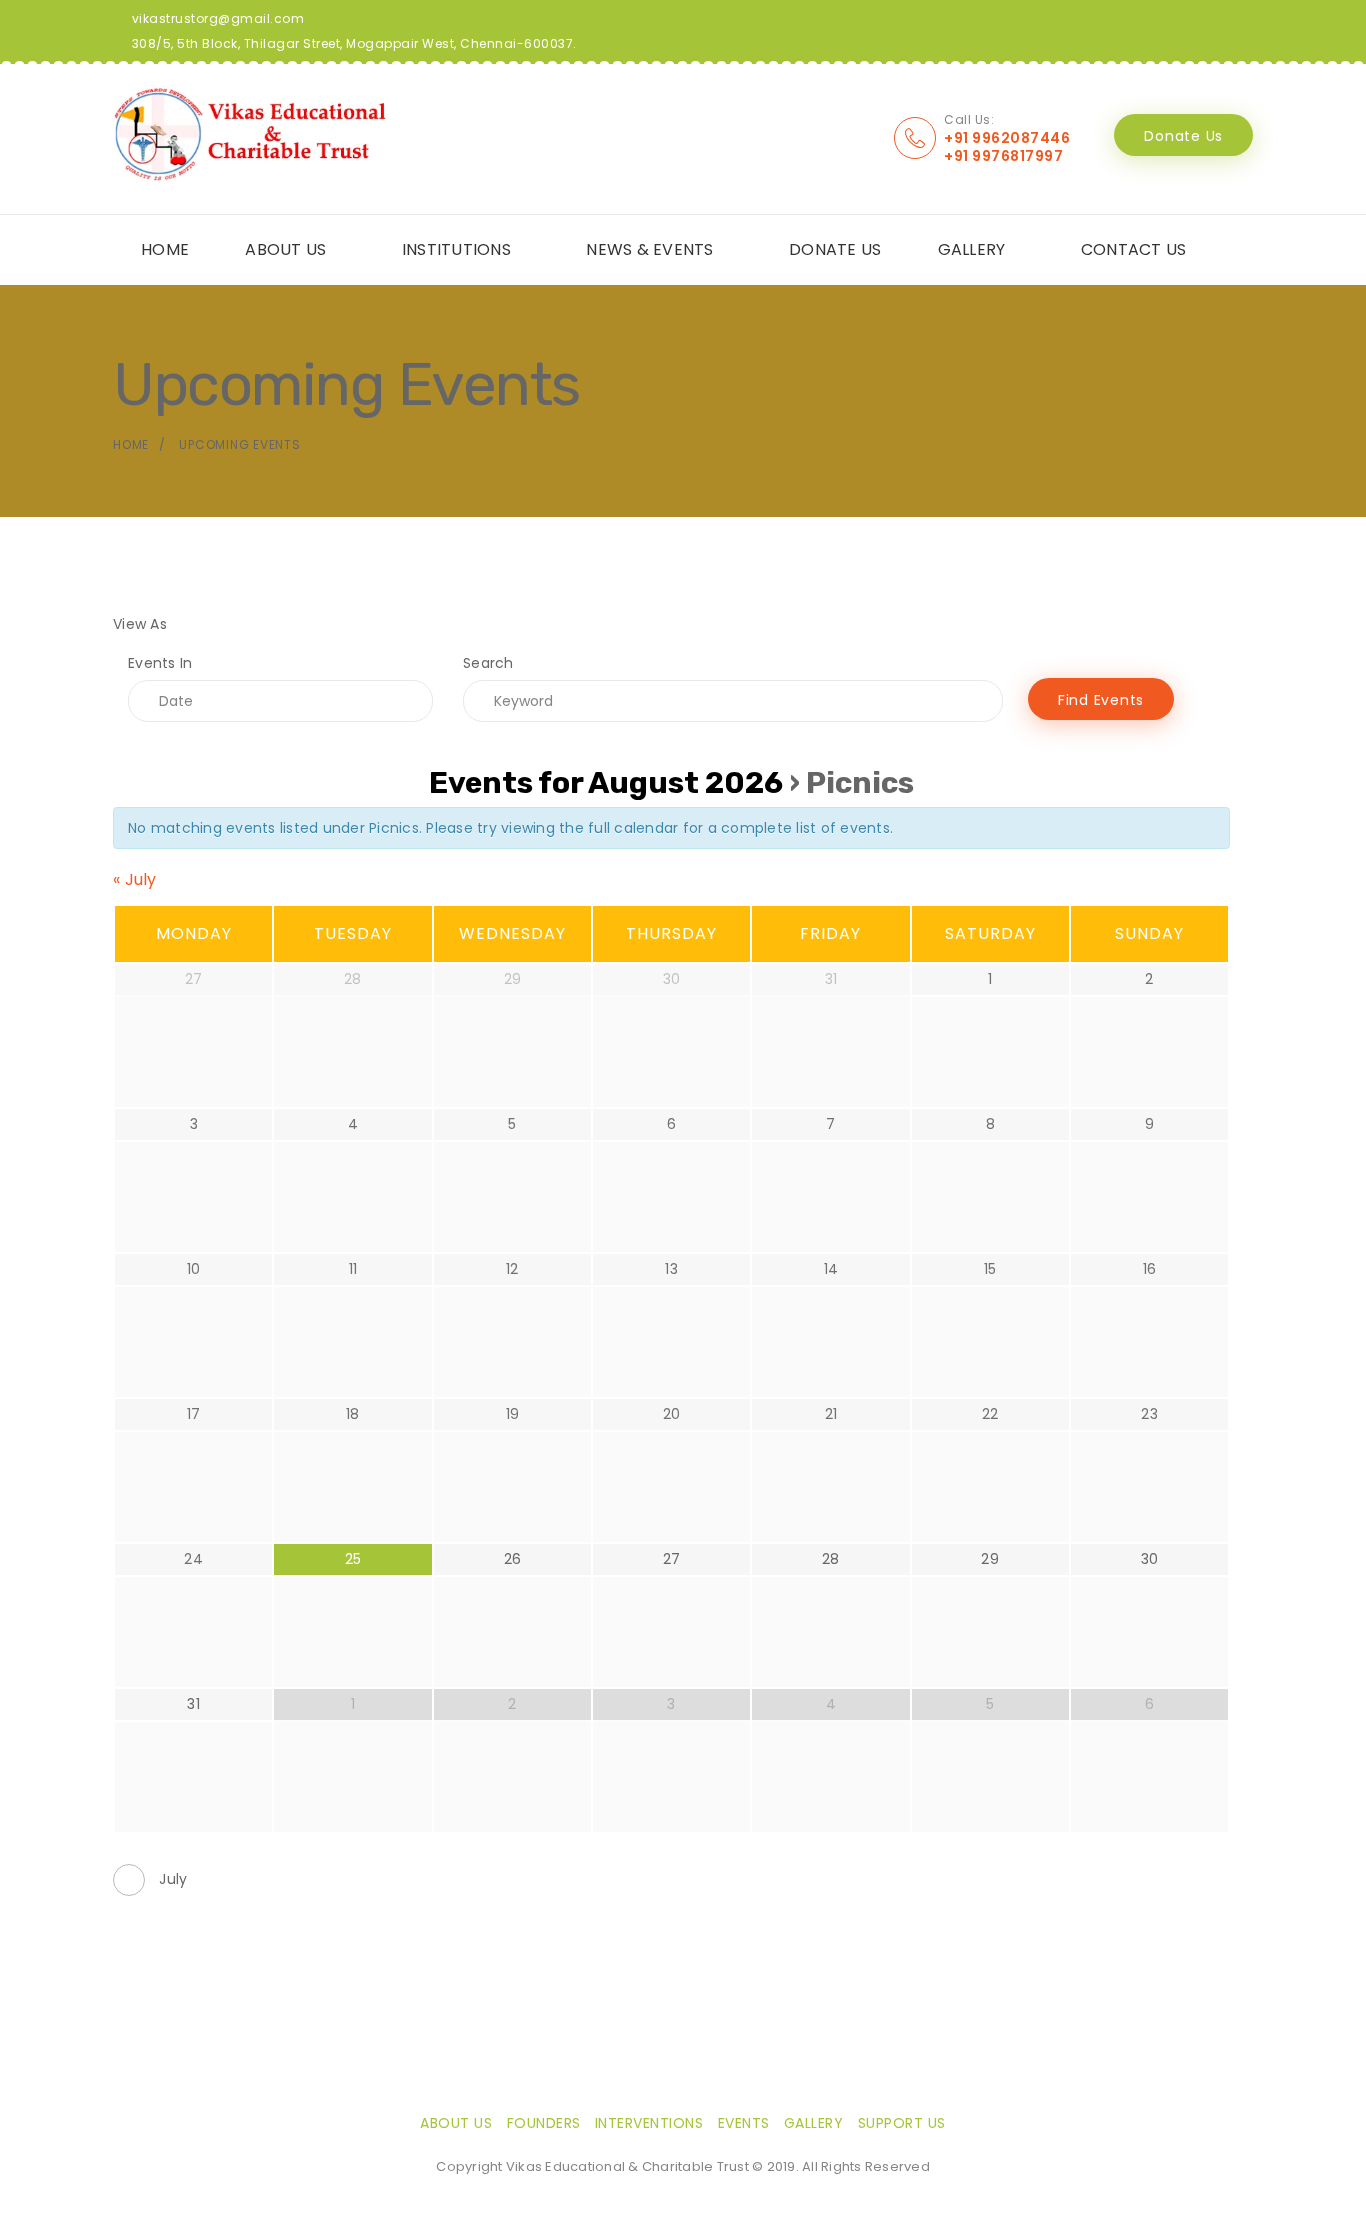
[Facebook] (1198, 24)
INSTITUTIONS (456, 249)
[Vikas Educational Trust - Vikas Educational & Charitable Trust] (255, 134)
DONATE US (835, 249)
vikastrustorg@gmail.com (218, 18)
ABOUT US (285, 249)
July (135, 879)
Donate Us (1183, 136)
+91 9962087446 (1007, 138)
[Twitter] (1235, 24)
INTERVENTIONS (649, 2123)
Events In (160, 663)
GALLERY (972, 249)
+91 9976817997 (1003, 156)
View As (140, 624)
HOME (165, 249)
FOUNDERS (544, 2123)
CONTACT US (1134, 249)
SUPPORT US (902, 2123)
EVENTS (744, 2123)
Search (488, 663)
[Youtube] (1161, 24)
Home (131, 444)
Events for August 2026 (606, 783)
